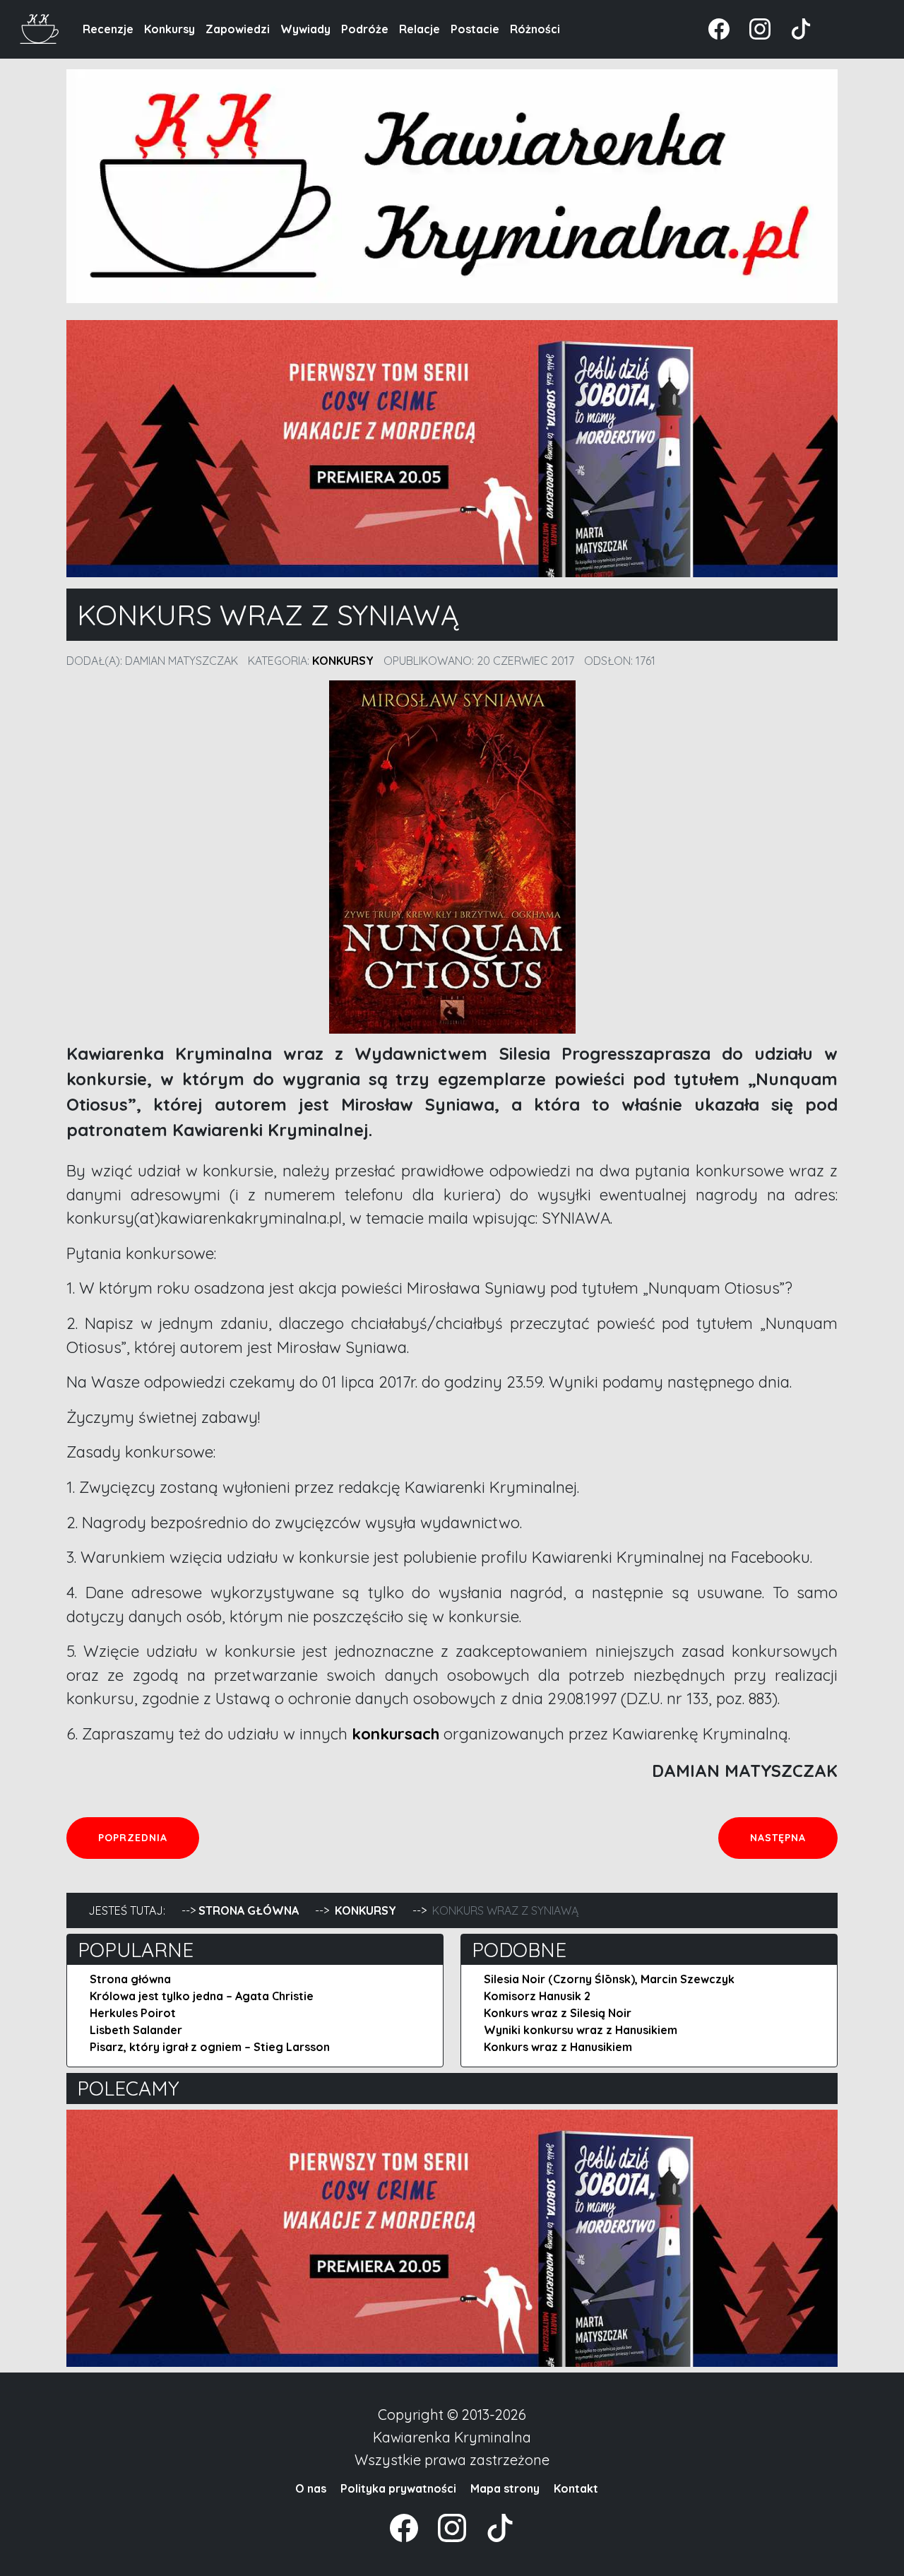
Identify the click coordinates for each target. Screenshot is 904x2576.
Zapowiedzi (238, 29)
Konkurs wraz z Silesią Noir (558, 2013)
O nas (311, 2488)
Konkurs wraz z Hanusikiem (558, 2047)
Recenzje (108, 29)
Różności (535, 29)
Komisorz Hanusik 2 (537, 1996)
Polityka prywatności (398, 2488)
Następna (793, 1837)
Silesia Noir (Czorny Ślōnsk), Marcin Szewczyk (609, 1979)
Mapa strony (505, 2488)
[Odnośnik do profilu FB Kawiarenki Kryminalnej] (720, 28)
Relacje (420, 29)
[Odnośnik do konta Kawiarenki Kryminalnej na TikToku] (792, 28)
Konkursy (169, 29)
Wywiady (305, 29)
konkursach (395, 1734)
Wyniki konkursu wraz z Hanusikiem (581, 2030)
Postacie (475, 29)
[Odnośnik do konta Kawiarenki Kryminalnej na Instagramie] (753, 28)
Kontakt (576, 2488)
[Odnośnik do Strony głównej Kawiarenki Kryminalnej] (40, 27)
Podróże (365, 29)
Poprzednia (148, 1837)
